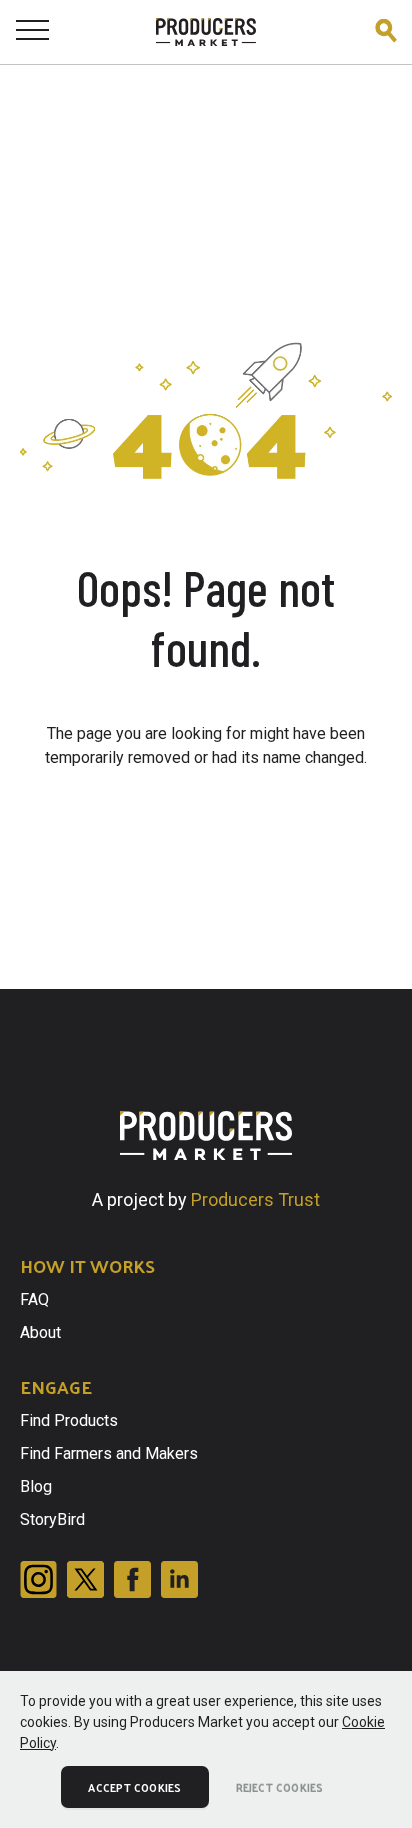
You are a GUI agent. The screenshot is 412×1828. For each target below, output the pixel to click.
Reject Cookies (280, 1787)
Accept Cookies (134, 1787)
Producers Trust (255, 1199)
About (40, 1332)
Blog (36, 1486)
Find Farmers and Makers (109, 1453)
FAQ (34, 1299)
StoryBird (52, 1519)
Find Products (69, 1420)
